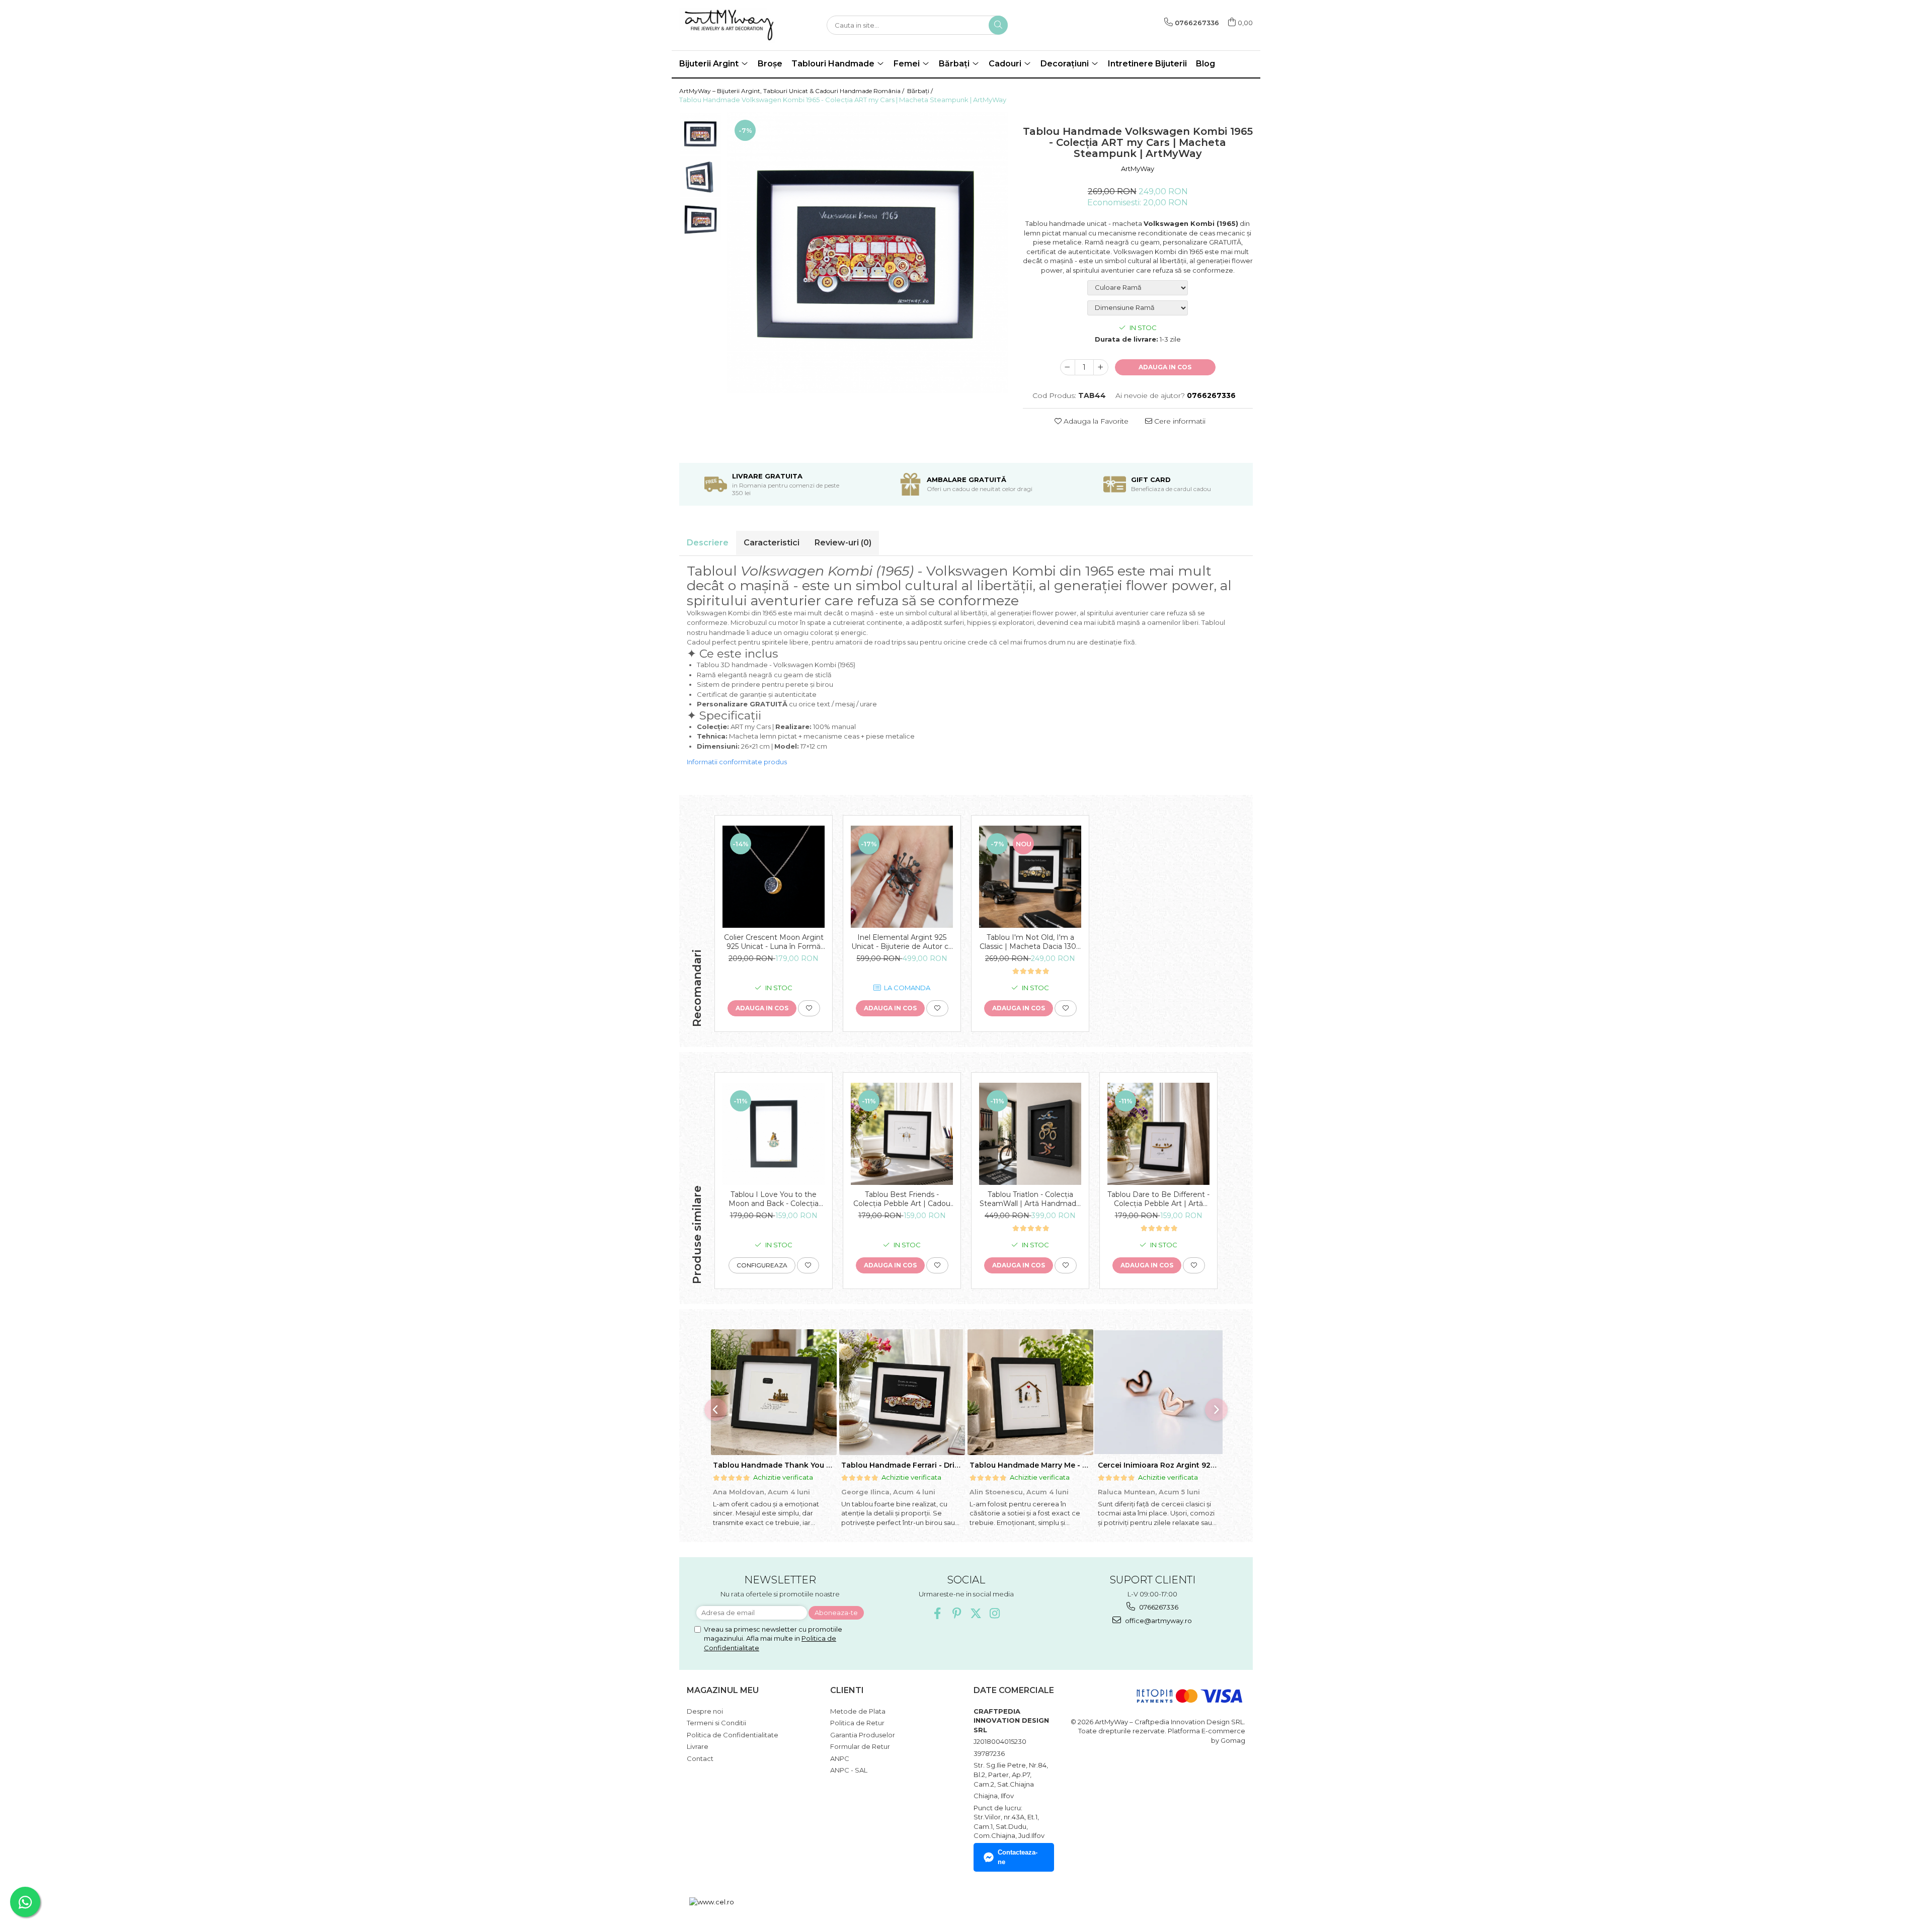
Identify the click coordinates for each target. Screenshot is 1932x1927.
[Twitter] (976, 1613)
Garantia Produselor (863, 1735)
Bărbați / (921, 91)
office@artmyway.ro (1158, 1621)
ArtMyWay (1138, 169)
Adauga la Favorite (1095, 421)
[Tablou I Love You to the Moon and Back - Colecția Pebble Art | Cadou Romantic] (774, 1134)
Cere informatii (1179, 421)
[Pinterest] (957, 1613)
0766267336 (1158, 1607)
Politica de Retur (857, 1723)
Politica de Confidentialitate (733, 1735)
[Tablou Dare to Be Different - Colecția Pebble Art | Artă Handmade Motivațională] (1158, 1134)
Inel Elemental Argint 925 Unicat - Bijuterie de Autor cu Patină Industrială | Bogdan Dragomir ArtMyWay (902, 942)
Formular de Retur (860, 1746)
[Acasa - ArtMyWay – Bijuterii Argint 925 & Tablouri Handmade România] (730, 25)
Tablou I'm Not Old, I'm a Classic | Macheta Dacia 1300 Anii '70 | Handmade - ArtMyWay (1030, 942)
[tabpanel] (867, 253)
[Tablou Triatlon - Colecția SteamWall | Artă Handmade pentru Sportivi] (1030, 1134)
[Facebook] (938, 1613)
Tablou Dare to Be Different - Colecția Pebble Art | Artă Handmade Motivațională (1158, 1199)
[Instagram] (995, 1613)
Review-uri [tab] (843, 543)
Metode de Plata (858, 1711)
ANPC (840, 1758)
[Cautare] (998, 25)
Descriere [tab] (708, 543)
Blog (1205, 64)
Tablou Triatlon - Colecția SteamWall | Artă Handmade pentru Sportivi (1030, 1199)
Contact (700, 1758)
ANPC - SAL (849, 1770)
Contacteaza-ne (1018, 1857)
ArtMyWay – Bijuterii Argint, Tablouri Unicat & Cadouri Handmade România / (792, 91)
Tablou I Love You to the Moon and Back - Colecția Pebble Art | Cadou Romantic (774, 1199)
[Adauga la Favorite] (809, 1008)
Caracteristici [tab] (772, 543)
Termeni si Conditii (716, 1723)
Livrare (698, 1746)
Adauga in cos (1165, 367)
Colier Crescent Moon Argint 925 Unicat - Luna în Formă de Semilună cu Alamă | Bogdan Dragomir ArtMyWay (774, 942)
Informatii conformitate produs (737, 762)
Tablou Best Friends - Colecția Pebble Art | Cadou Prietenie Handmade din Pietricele (902, 1199)
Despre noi (705, 1711)
